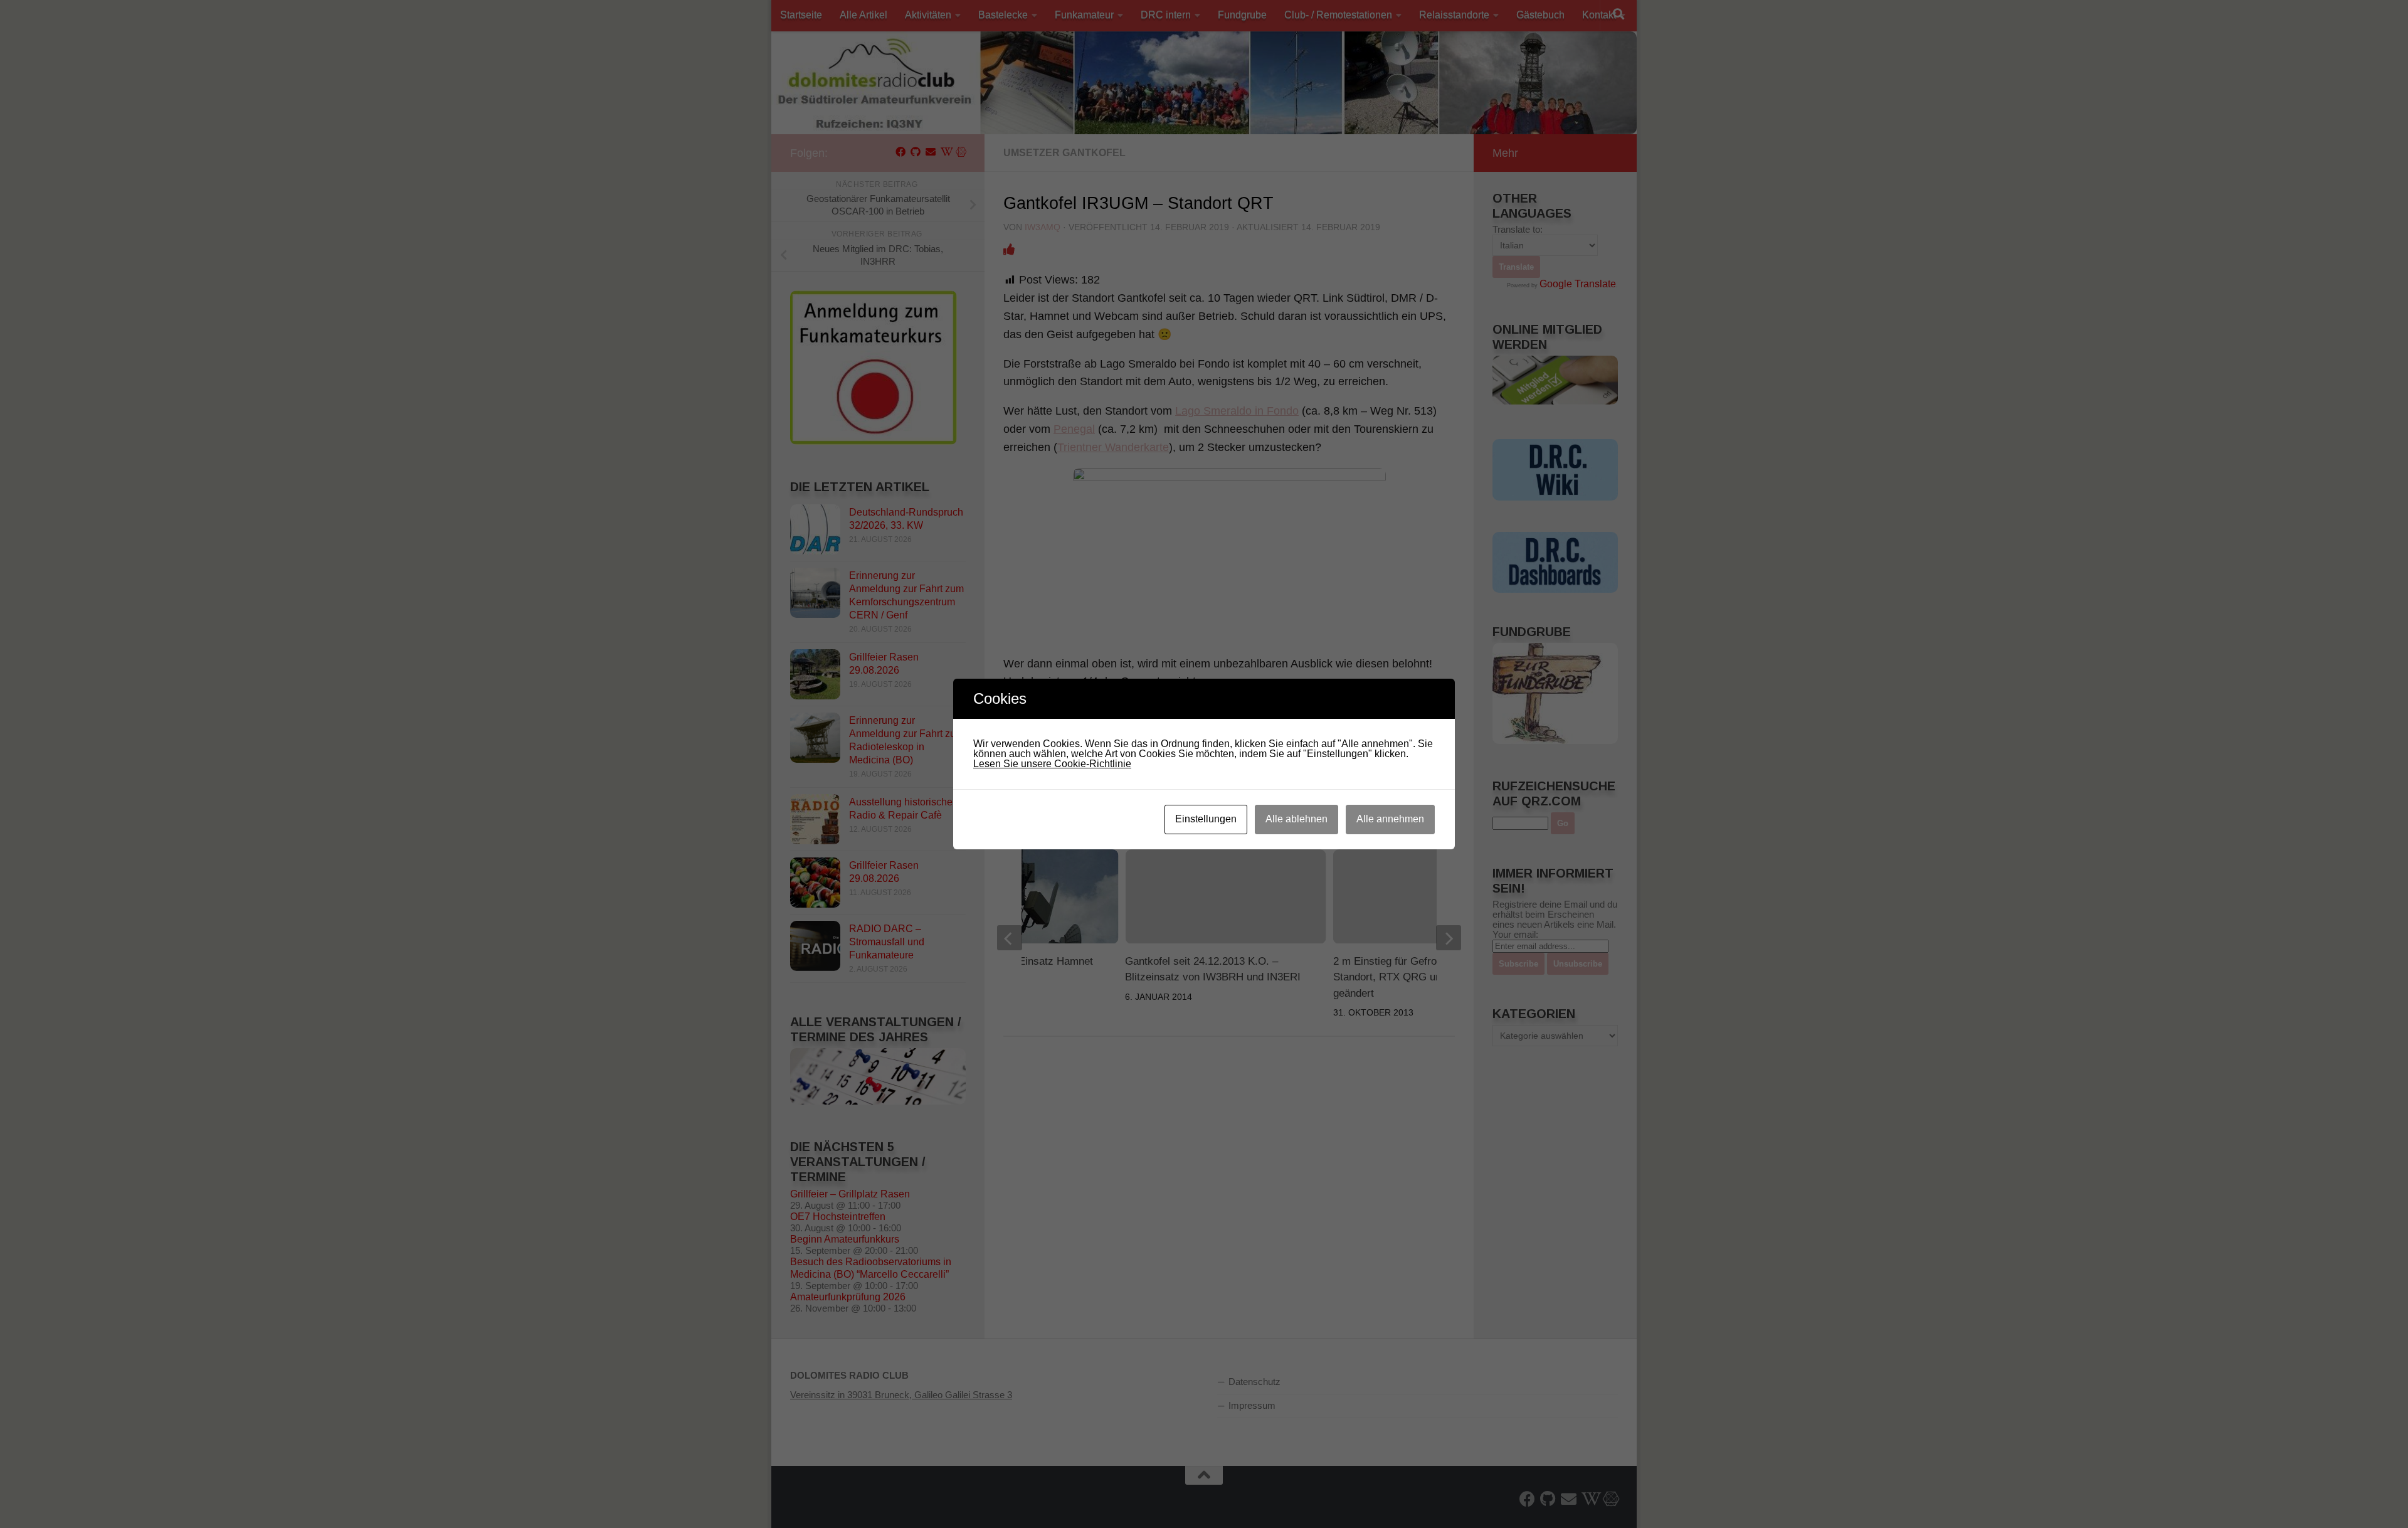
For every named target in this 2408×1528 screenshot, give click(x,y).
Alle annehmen (1390, 819)
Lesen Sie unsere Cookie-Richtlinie (1052, 764)
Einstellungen (1206, 819)
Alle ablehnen (1296, 819)
